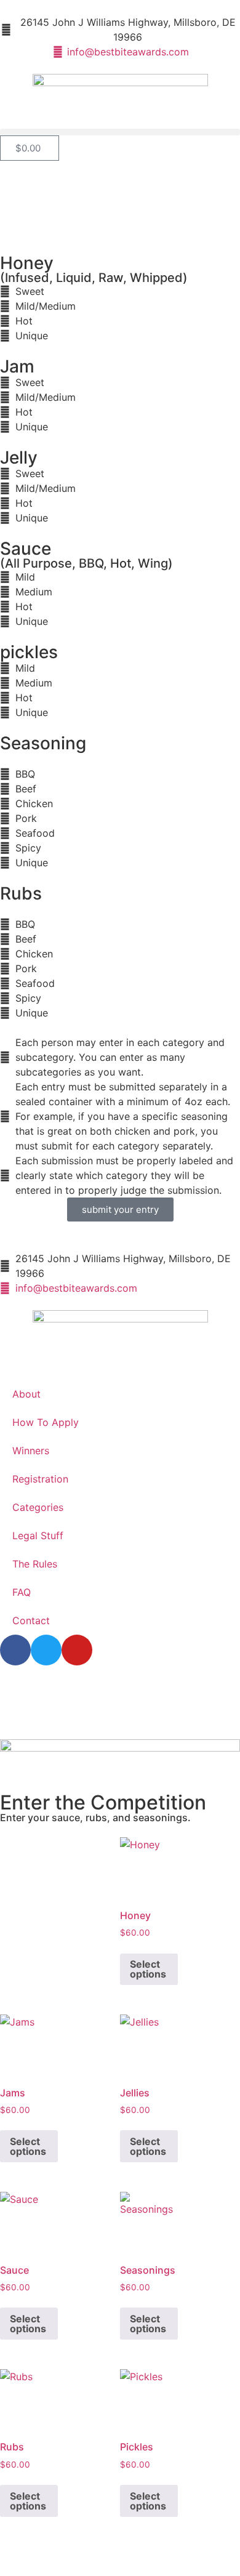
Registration (40, 1479)
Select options (148, 1969)
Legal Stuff (38, 1536)
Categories (38, 1507)
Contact (31, 1620)
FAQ (22, 1592)
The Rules (35, 1564)
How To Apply (46, 1422)
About (26, 1394)
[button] (120, 132)
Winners (31, 1451)
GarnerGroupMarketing (174, 1702)
